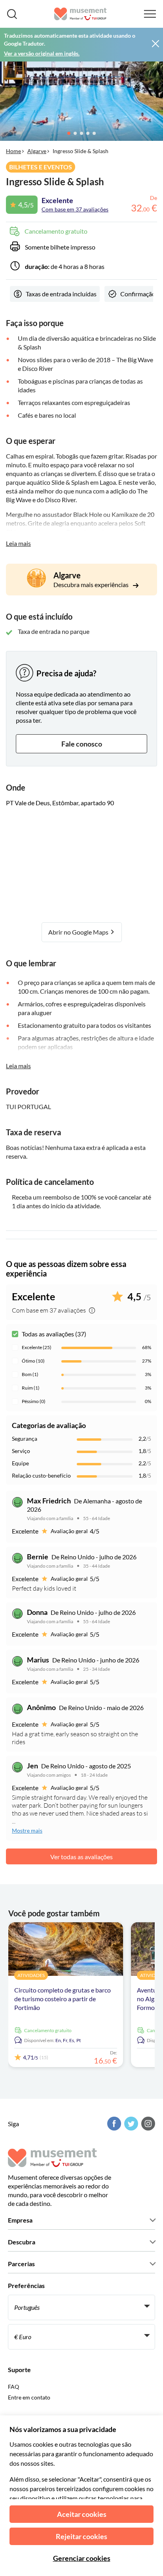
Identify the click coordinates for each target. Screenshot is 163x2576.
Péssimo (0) (34, 1401)
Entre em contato (29, 2397)
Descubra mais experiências (92, 584)
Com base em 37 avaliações (75, 209)
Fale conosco (82, 744)
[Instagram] (147, 2124)
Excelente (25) (37, 1347)
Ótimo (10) (33, 1361)
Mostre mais (27, 1830)
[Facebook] (113, 2124)
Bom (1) (30, 1374)
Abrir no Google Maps (79, 932)
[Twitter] (130, 2124)
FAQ (13, 2387)
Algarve (37, 151)
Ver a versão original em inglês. (42, 53)
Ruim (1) (31, 1388)
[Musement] (81, 14)
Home (13, 151)
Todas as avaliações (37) (54, 1334)
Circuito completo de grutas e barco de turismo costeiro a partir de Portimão (63, 1999)
